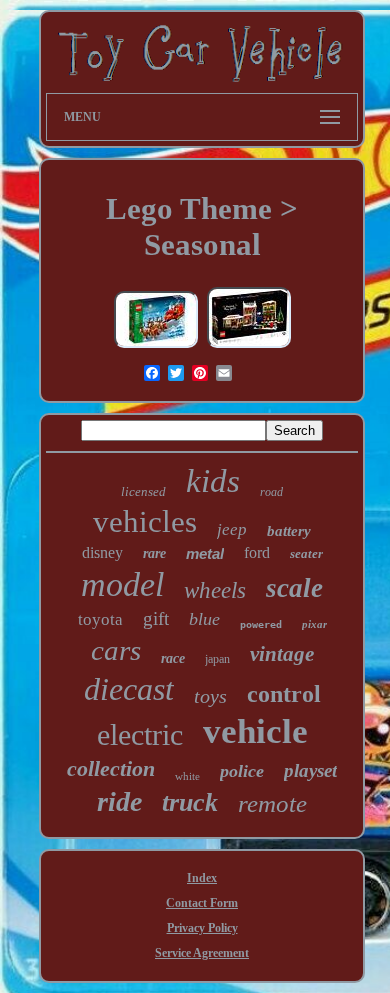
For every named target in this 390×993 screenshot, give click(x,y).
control (284, 694)
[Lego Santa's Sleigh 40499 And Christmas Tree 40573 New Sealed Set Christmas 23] (156, 347)
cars (116, 650)
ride (119, 801)
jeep (232, 529)
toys (210, 696)
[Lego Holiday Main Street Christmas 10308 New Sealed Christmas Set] (249, 347)
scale (294, 588)
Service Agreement (202, 953)
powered (261, 624)
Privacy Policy (202, 928)
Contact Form (202, 903)
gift (156, 618)
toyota (100, 619)
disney (102, 552)
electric (140, 734)
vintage (282, 654)
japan (217, 659)
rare (154, 553)
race (173, 658)
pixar (314, 624)
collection (111, 768)
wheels (215, 590)
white (187, 776)
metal (205, 553)
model (122, 584)
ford (257, 552)
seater (306, 553)
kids (213, 481)
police (242, 771)
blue (204, 619)
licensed (143, 491)
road (271, 492)
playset (310, 770)
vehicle (255, 731)
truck (190, 802)
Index (202, 878)
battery (289, 531)
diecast (129, 689)
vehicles (145, 521)
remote (272, 803)
